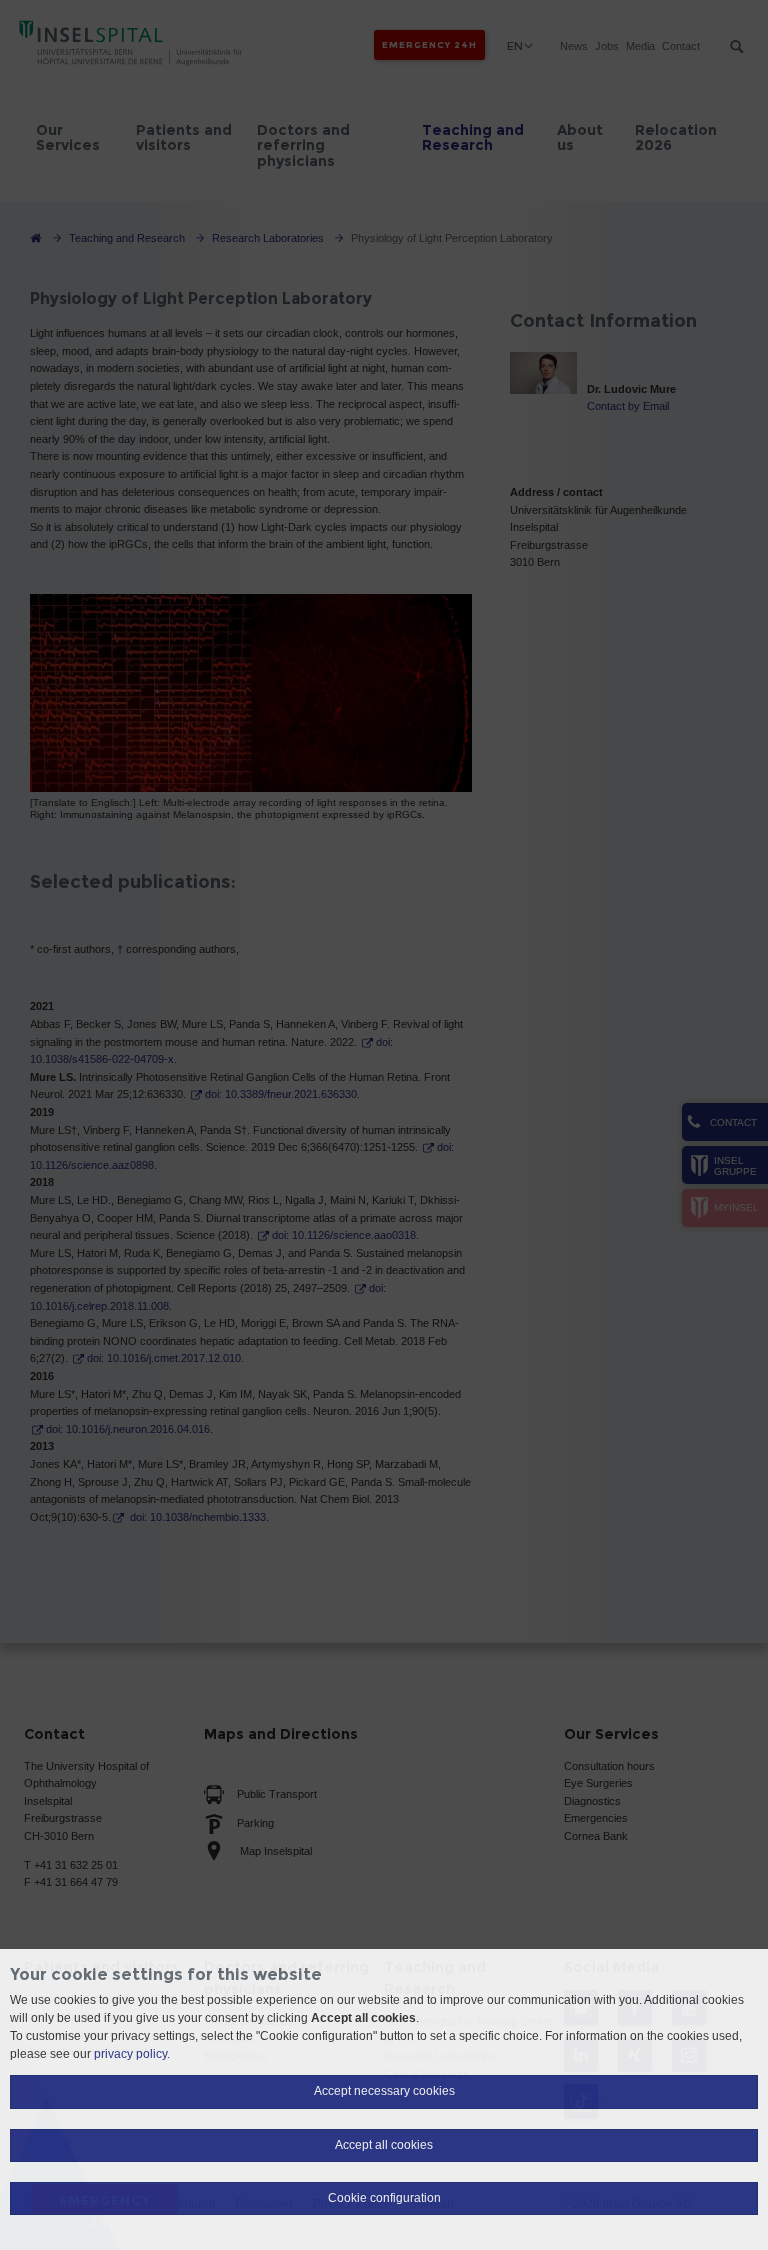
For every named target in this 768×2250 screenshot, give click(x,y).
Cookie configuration (384, 2198)
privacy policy (130, 2054)
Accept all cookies (384, 2145)
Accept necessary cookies (384, 2091)
